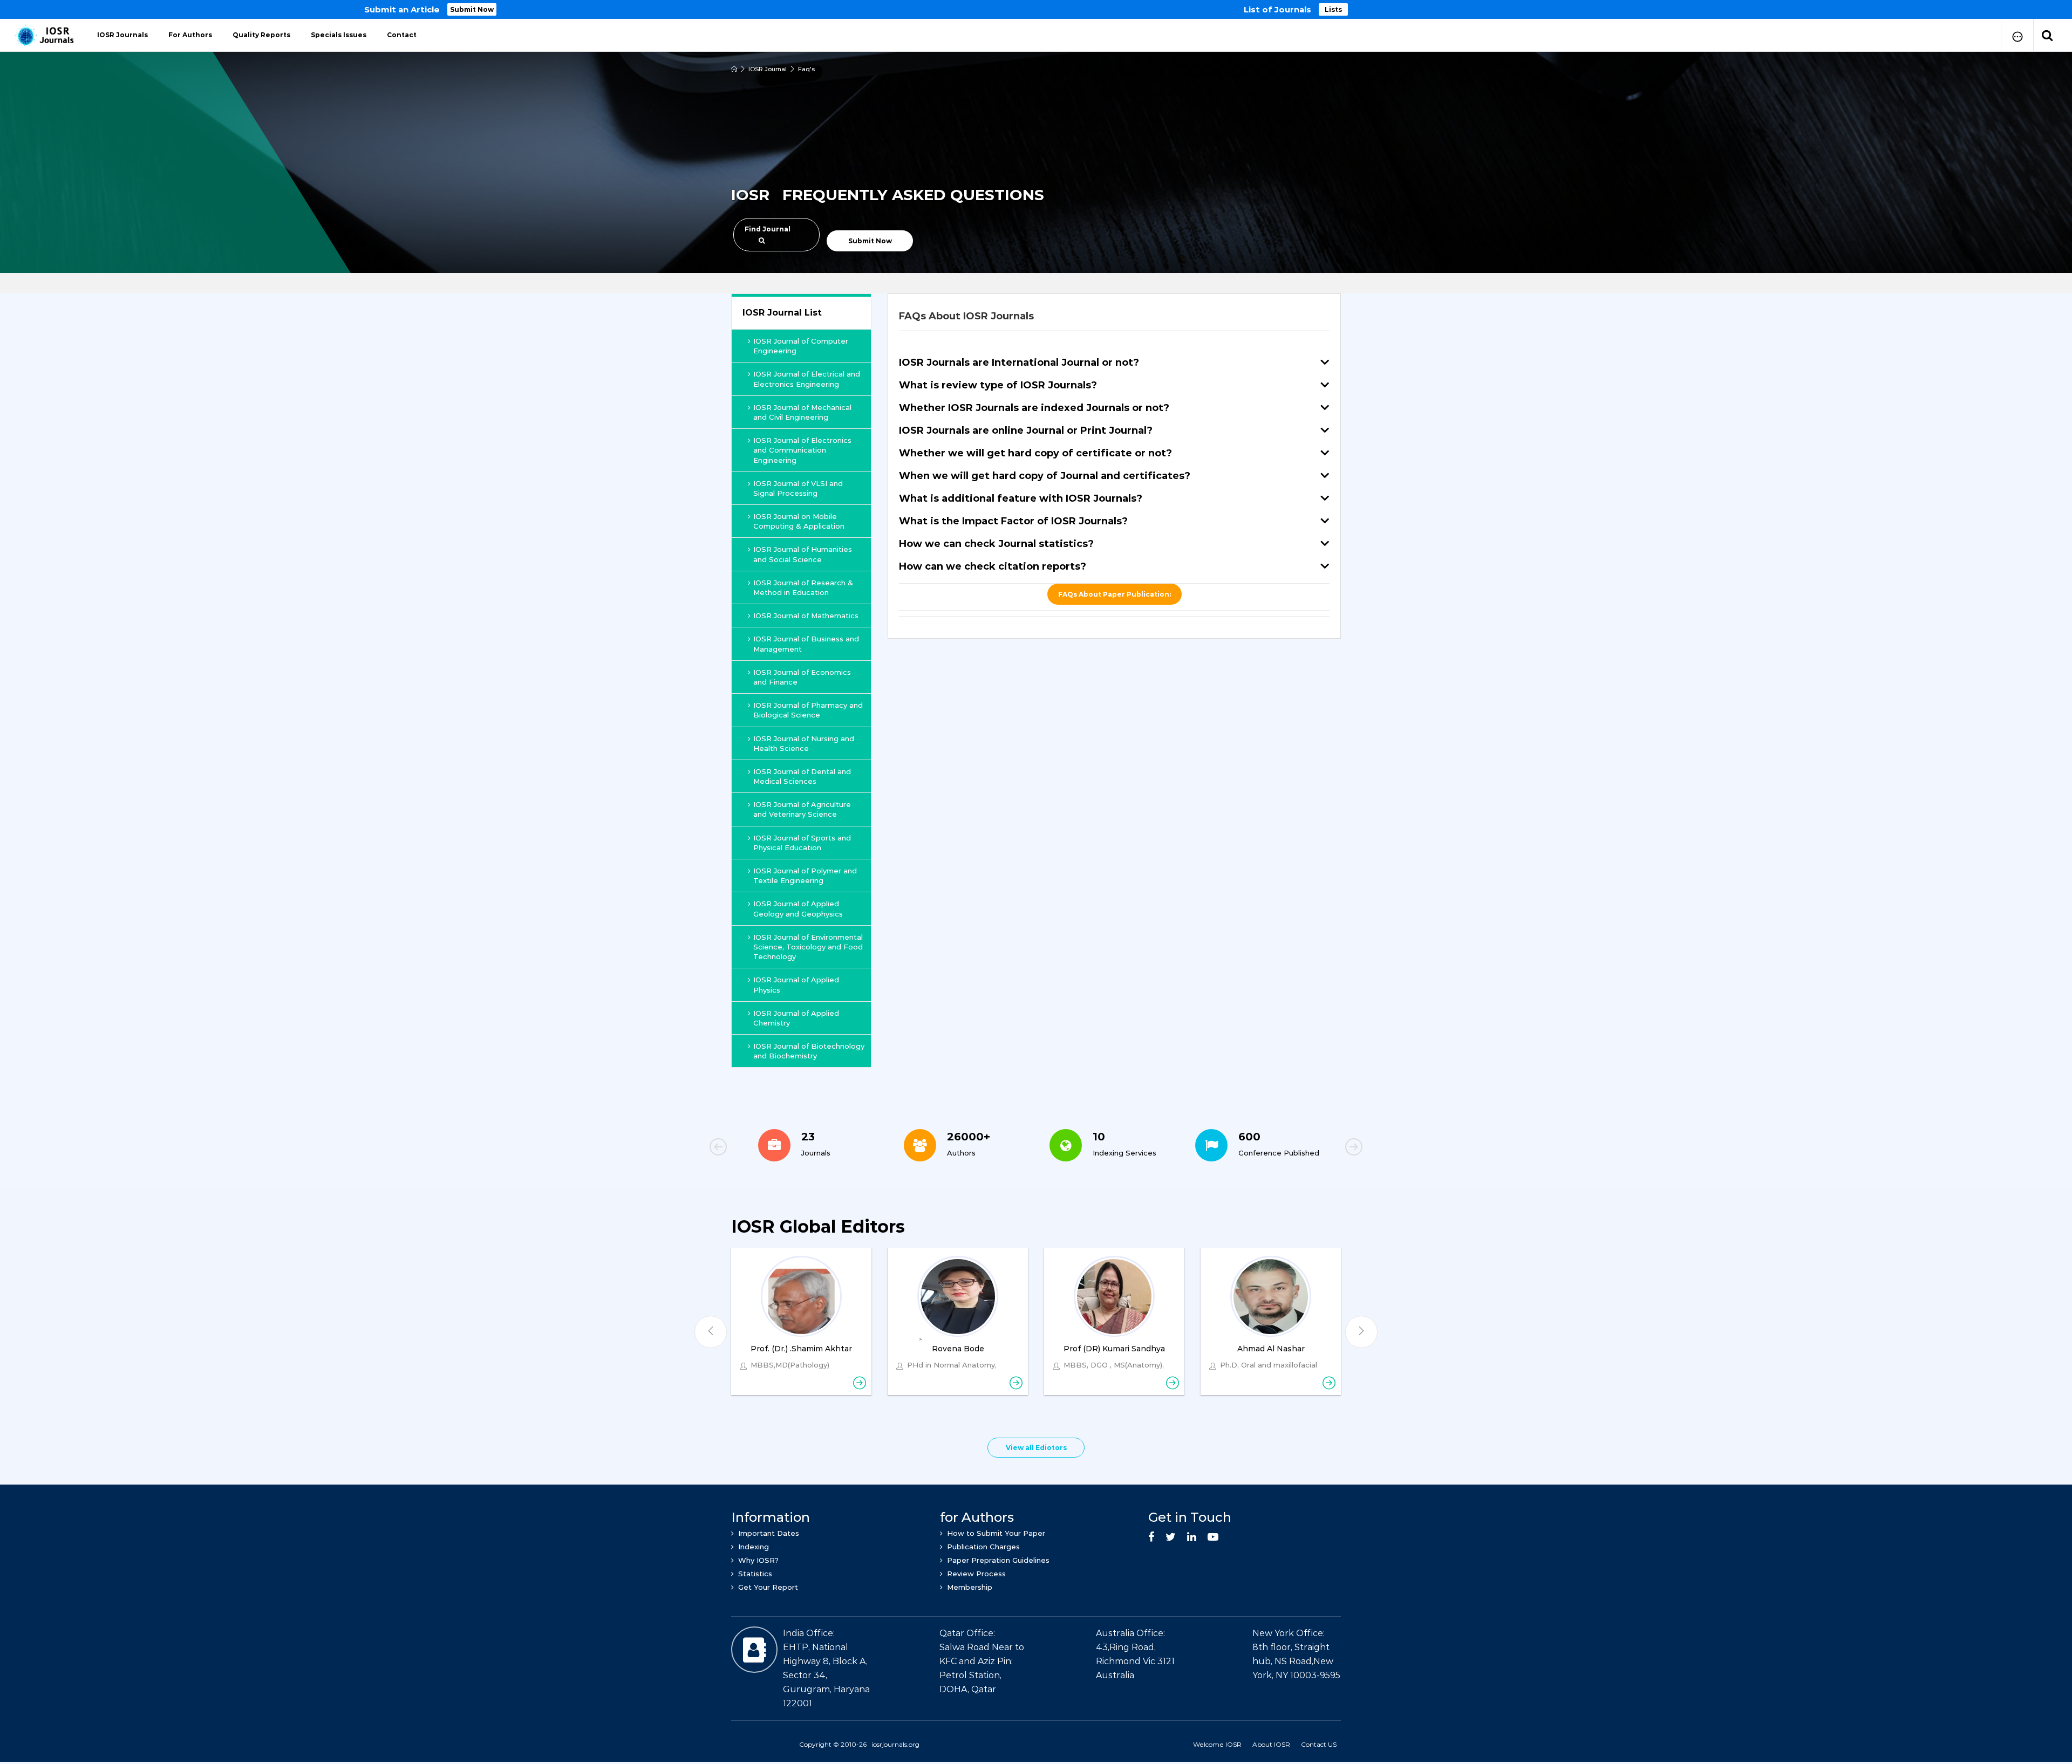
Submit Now (472, 9)
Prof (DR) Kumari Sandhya (1114, 1349)
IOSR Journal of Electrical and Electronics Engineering (807, 379)
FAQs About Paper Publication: (1115, 594)
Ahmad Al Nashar (1271, 1349)
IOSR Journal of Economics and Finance (802, 677)
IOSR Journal (768, 69)
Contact (402, 35)
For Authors (190, 35)
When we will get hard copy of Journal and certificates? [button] (1045, 476)
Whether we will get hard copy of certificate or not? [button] (1035, 453)
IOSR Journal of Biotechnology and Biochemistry (809, 1051)
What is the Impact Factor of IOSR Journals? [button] (1013, 521)
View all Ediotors (1036, 1448)
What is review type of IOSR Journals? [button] (998, 385)
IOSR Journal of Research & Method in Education (803, 587)
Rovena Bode (958, 1349)
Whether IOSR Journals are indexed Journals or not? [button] (1034, 408)
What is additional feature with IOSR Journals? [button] (1021, 498)
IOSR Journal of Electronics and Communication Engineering (802, 450)
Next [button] (1317, 1148)
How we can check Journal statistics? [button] (996, 544)
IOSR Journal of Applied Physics (796, 984)
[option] (1036, 9)
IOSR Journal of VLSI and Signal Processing (798, 488)
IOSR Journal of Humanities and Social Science (803, 554)
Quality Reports (261, 35)
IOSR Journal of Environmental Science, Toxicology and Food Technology (808, 947)
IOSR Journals (122, 35)
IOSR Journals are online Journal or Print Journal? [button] (1026, 430)
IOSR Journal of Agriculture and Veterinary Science (802, 809)
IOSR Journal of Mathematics (806, 616)
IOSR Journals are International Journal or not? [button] (1019, 363)
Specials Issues (339, 35)
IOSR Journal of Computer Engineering (801, 346)
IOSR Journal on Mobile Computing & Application (799, 521)
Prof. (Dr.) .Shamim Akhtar (801, 1349)
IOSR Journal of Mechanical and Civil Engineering (802, 412)
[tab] (1114, 316)
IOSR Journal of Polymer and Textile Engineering (805, 876)
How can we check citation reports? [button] (993, 566)
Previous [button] (755, 1148)
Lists (1333, 9)
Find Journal (768, 229)
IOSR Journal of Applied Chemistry (796, 1018)
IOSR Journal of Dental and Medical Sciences (802, 776)
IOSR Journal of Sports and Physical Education (802, 843)
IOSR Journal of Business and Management (806, 644)
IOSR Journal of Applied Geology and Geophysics (798, 908)
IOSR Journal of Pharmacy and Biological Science (808, 710)
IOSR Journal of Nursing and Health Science (804, 743)
